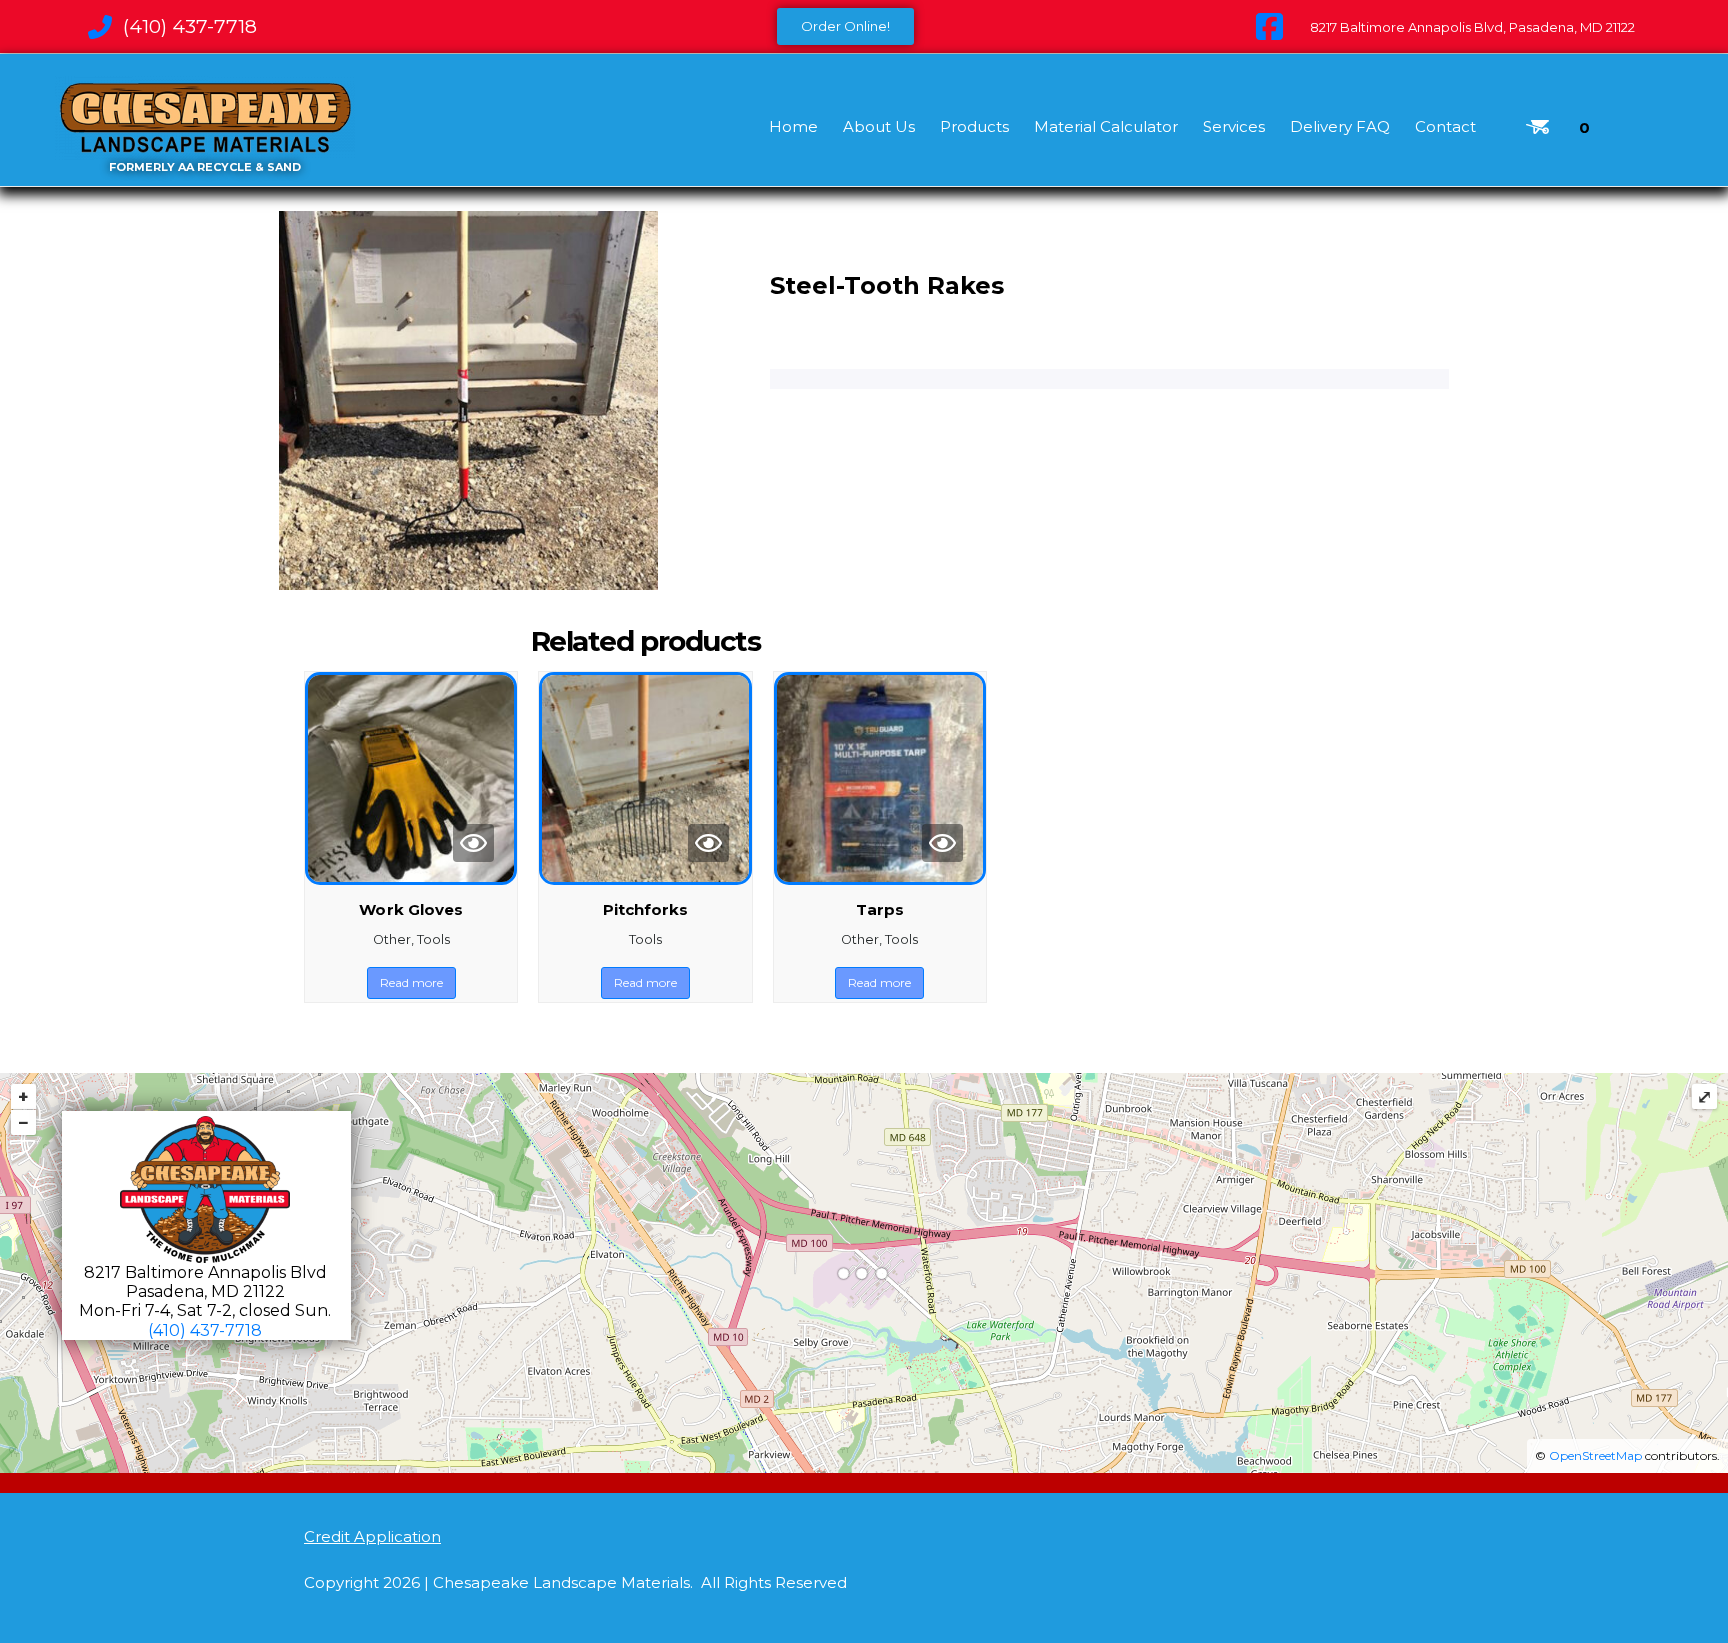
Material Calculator (1106, 126)
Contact (1445, 126)
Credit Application (372, 1536)
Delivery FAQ (1340, 126)
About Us (879, 126)
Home (793, 126)
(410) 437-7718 (205, 1330)
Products (974, 126)
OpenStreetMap (1595, 1455)
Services (1234, 126)
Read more (411, 982)
